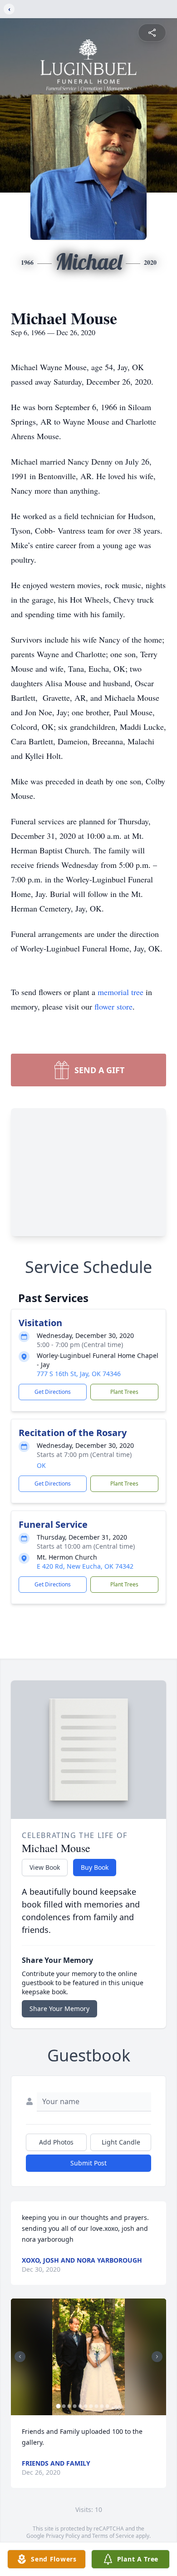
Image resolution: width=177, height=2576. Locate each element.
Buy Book (95, 1867)
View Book (45, 1867)
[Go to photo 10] (108, 2406)
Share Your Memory (59, 2009)
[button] (88, 2357)
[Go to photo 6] (86, 2406)
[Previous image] (20, 2357)
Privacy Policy (63, 2536)
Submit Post (88, 2163)
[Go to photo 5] (80, 2406)
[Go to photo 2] (64, 2406)
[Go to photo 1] (59, 2406)
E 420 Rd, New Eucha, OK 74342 (85, 1566)
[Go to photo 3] (69, 2406)
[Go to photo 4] (75, 2406)
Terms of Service (113, 2536)
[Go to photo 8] (97, 2406)
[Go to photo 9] (102, 2406)
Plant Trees (124, 1392)
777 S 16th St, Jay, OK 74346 (79, 1374)
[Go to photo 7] (91, 2406)
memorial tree (120, 992)
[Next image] (157, 2357)
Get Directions (53, 1392)
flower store (113, 1006)
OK (41, 1465)
